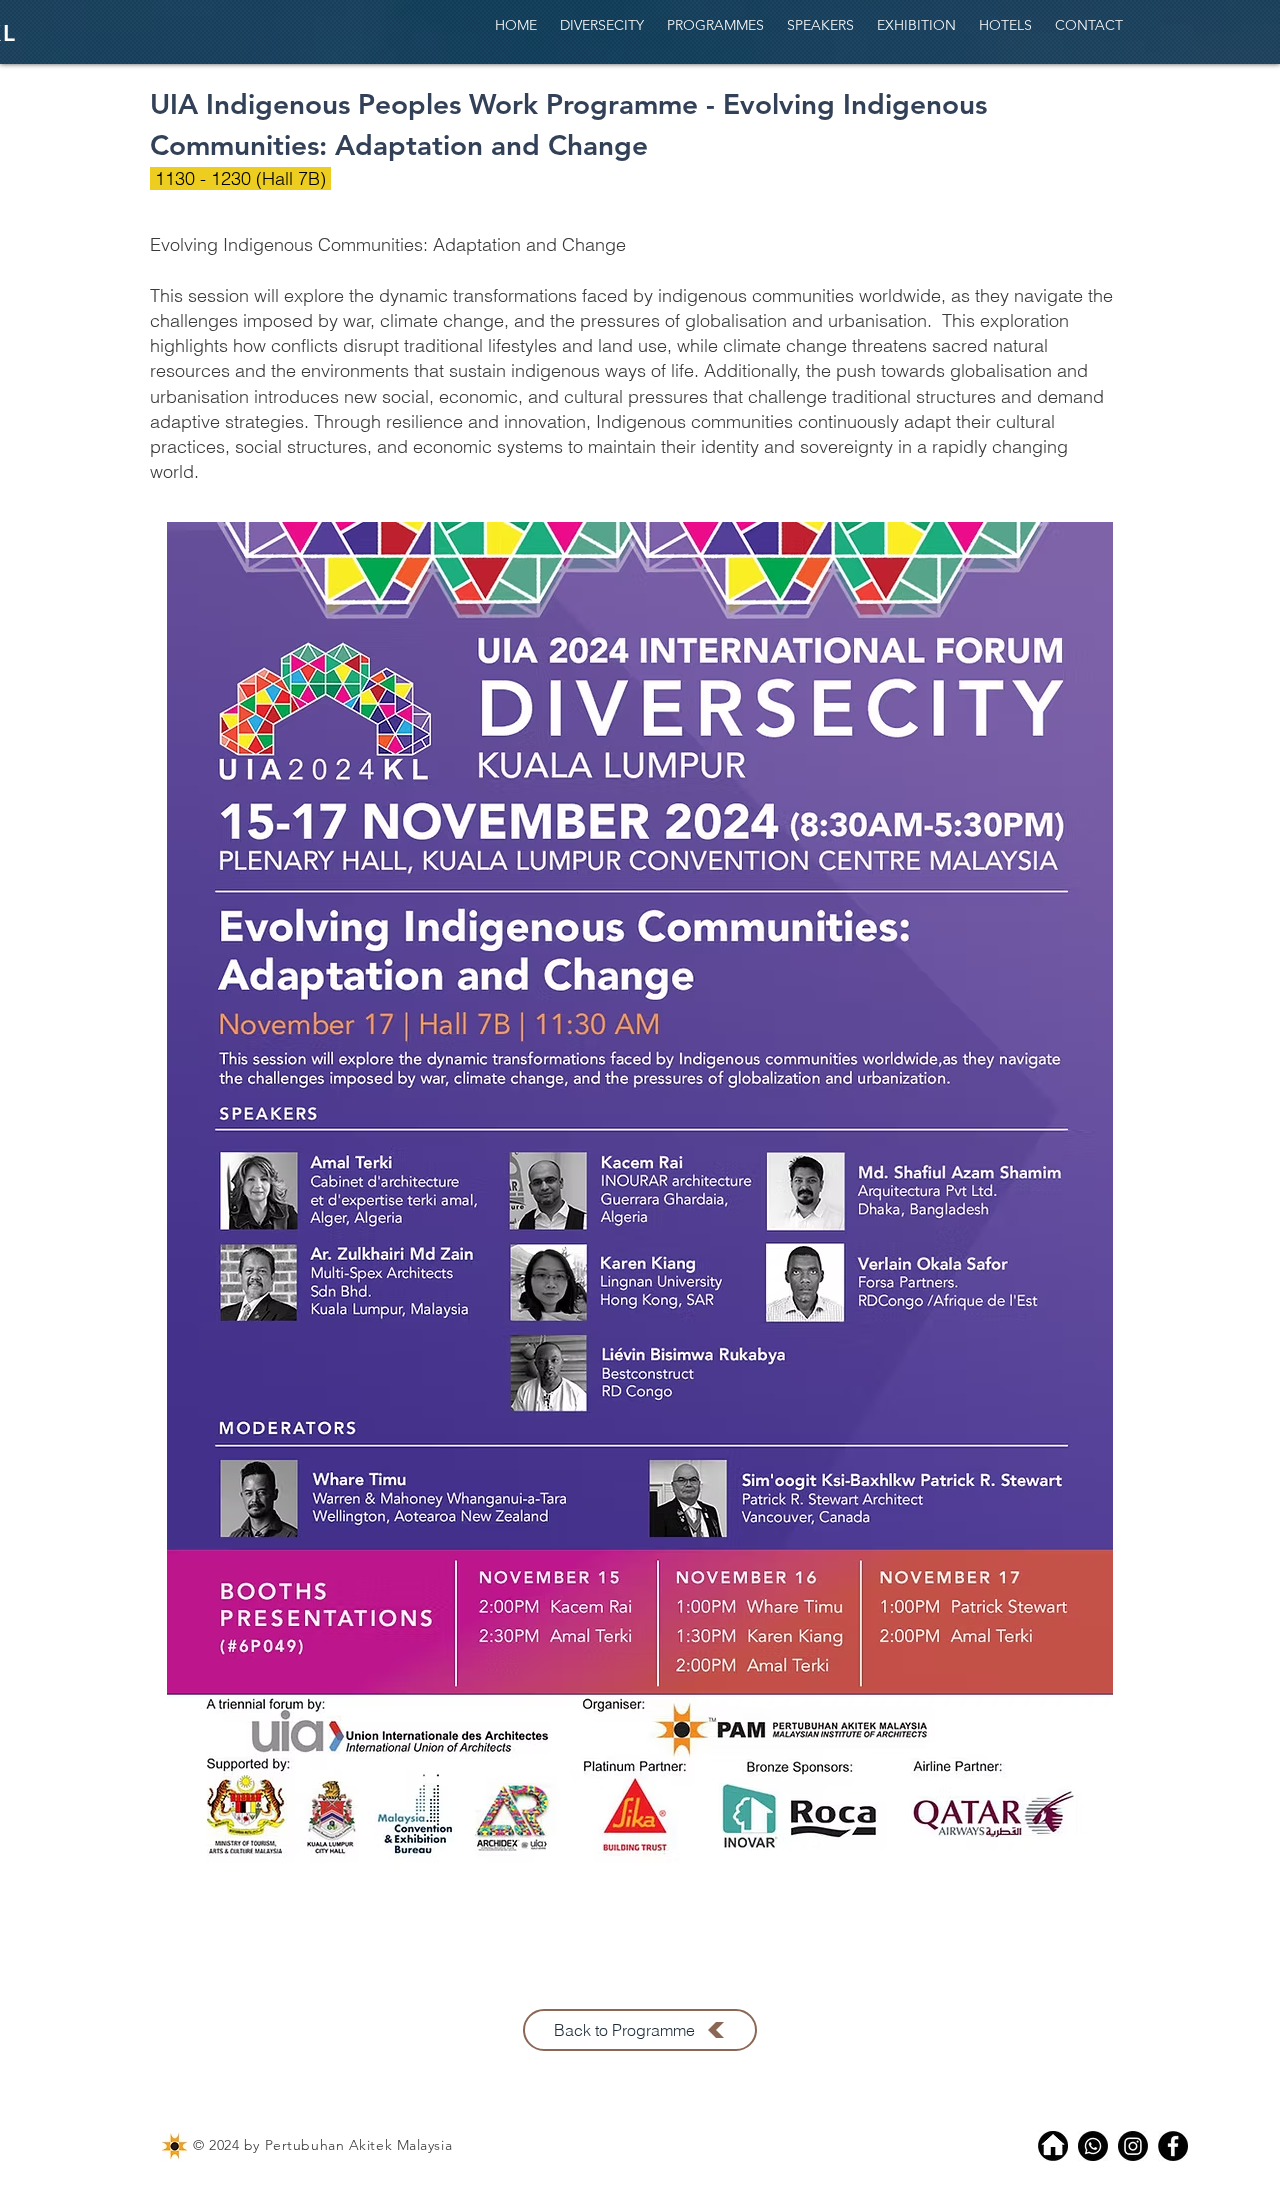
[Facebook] (1173, 2146)
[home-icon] (1053, 2146)
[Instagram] (1133, 2146)
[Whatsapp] (1093, 2146)
